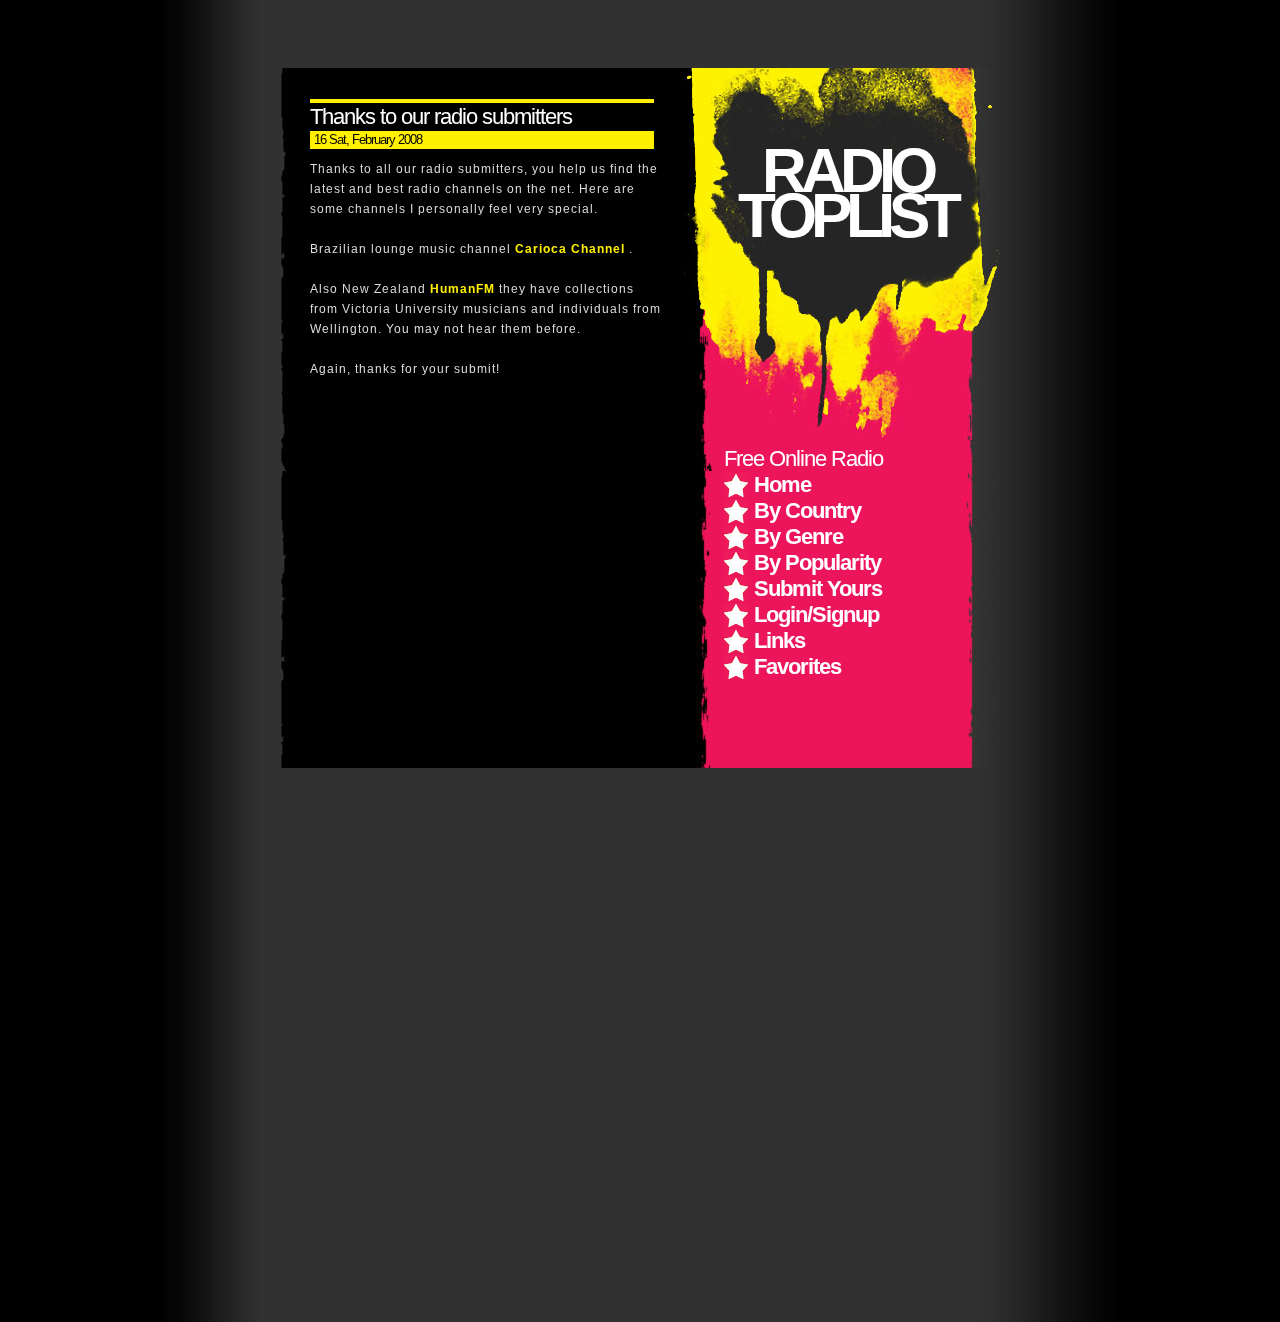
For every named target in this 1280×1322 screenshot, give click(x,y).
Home (782, 484)
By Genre (798, 536)
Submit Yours (818, 588)
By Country (807, 510)
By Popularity (817, 562)
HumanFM (464, 289)
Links (779, 640)
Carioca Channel (572, 249)
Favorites (797, 666)
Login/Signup (816, 614)
